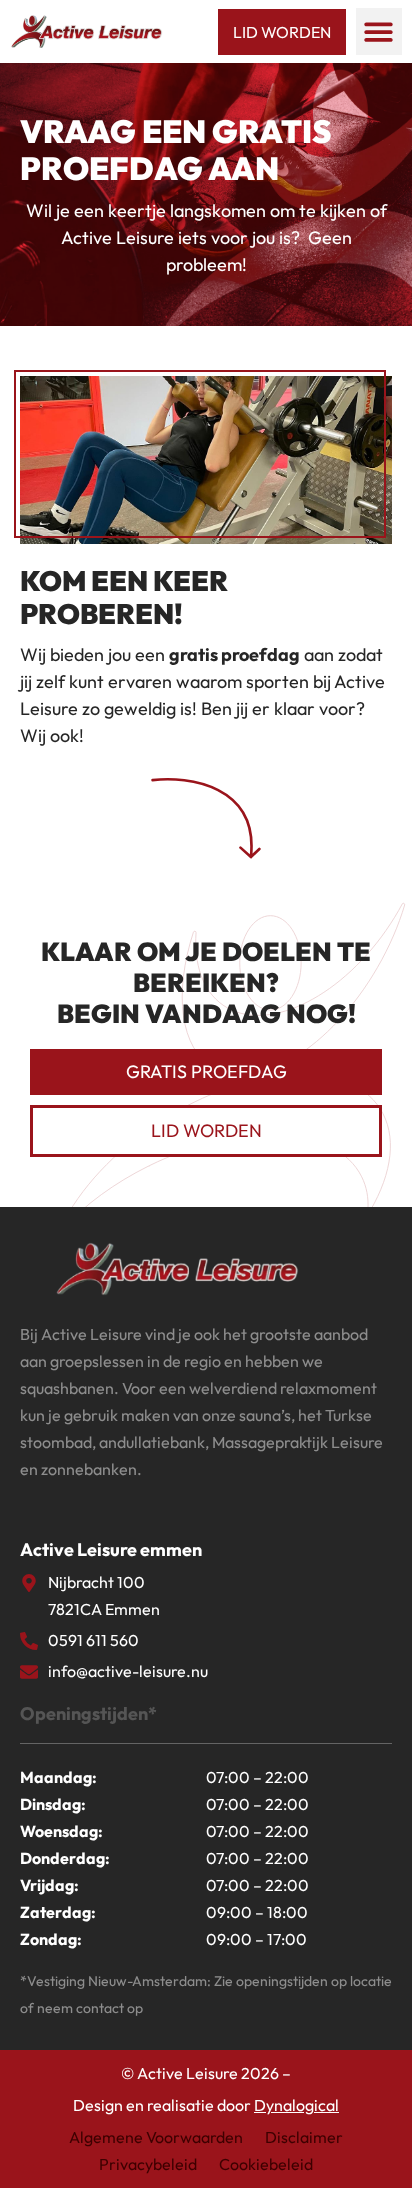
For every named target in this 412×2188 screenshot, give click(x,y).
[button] (379, 31)
